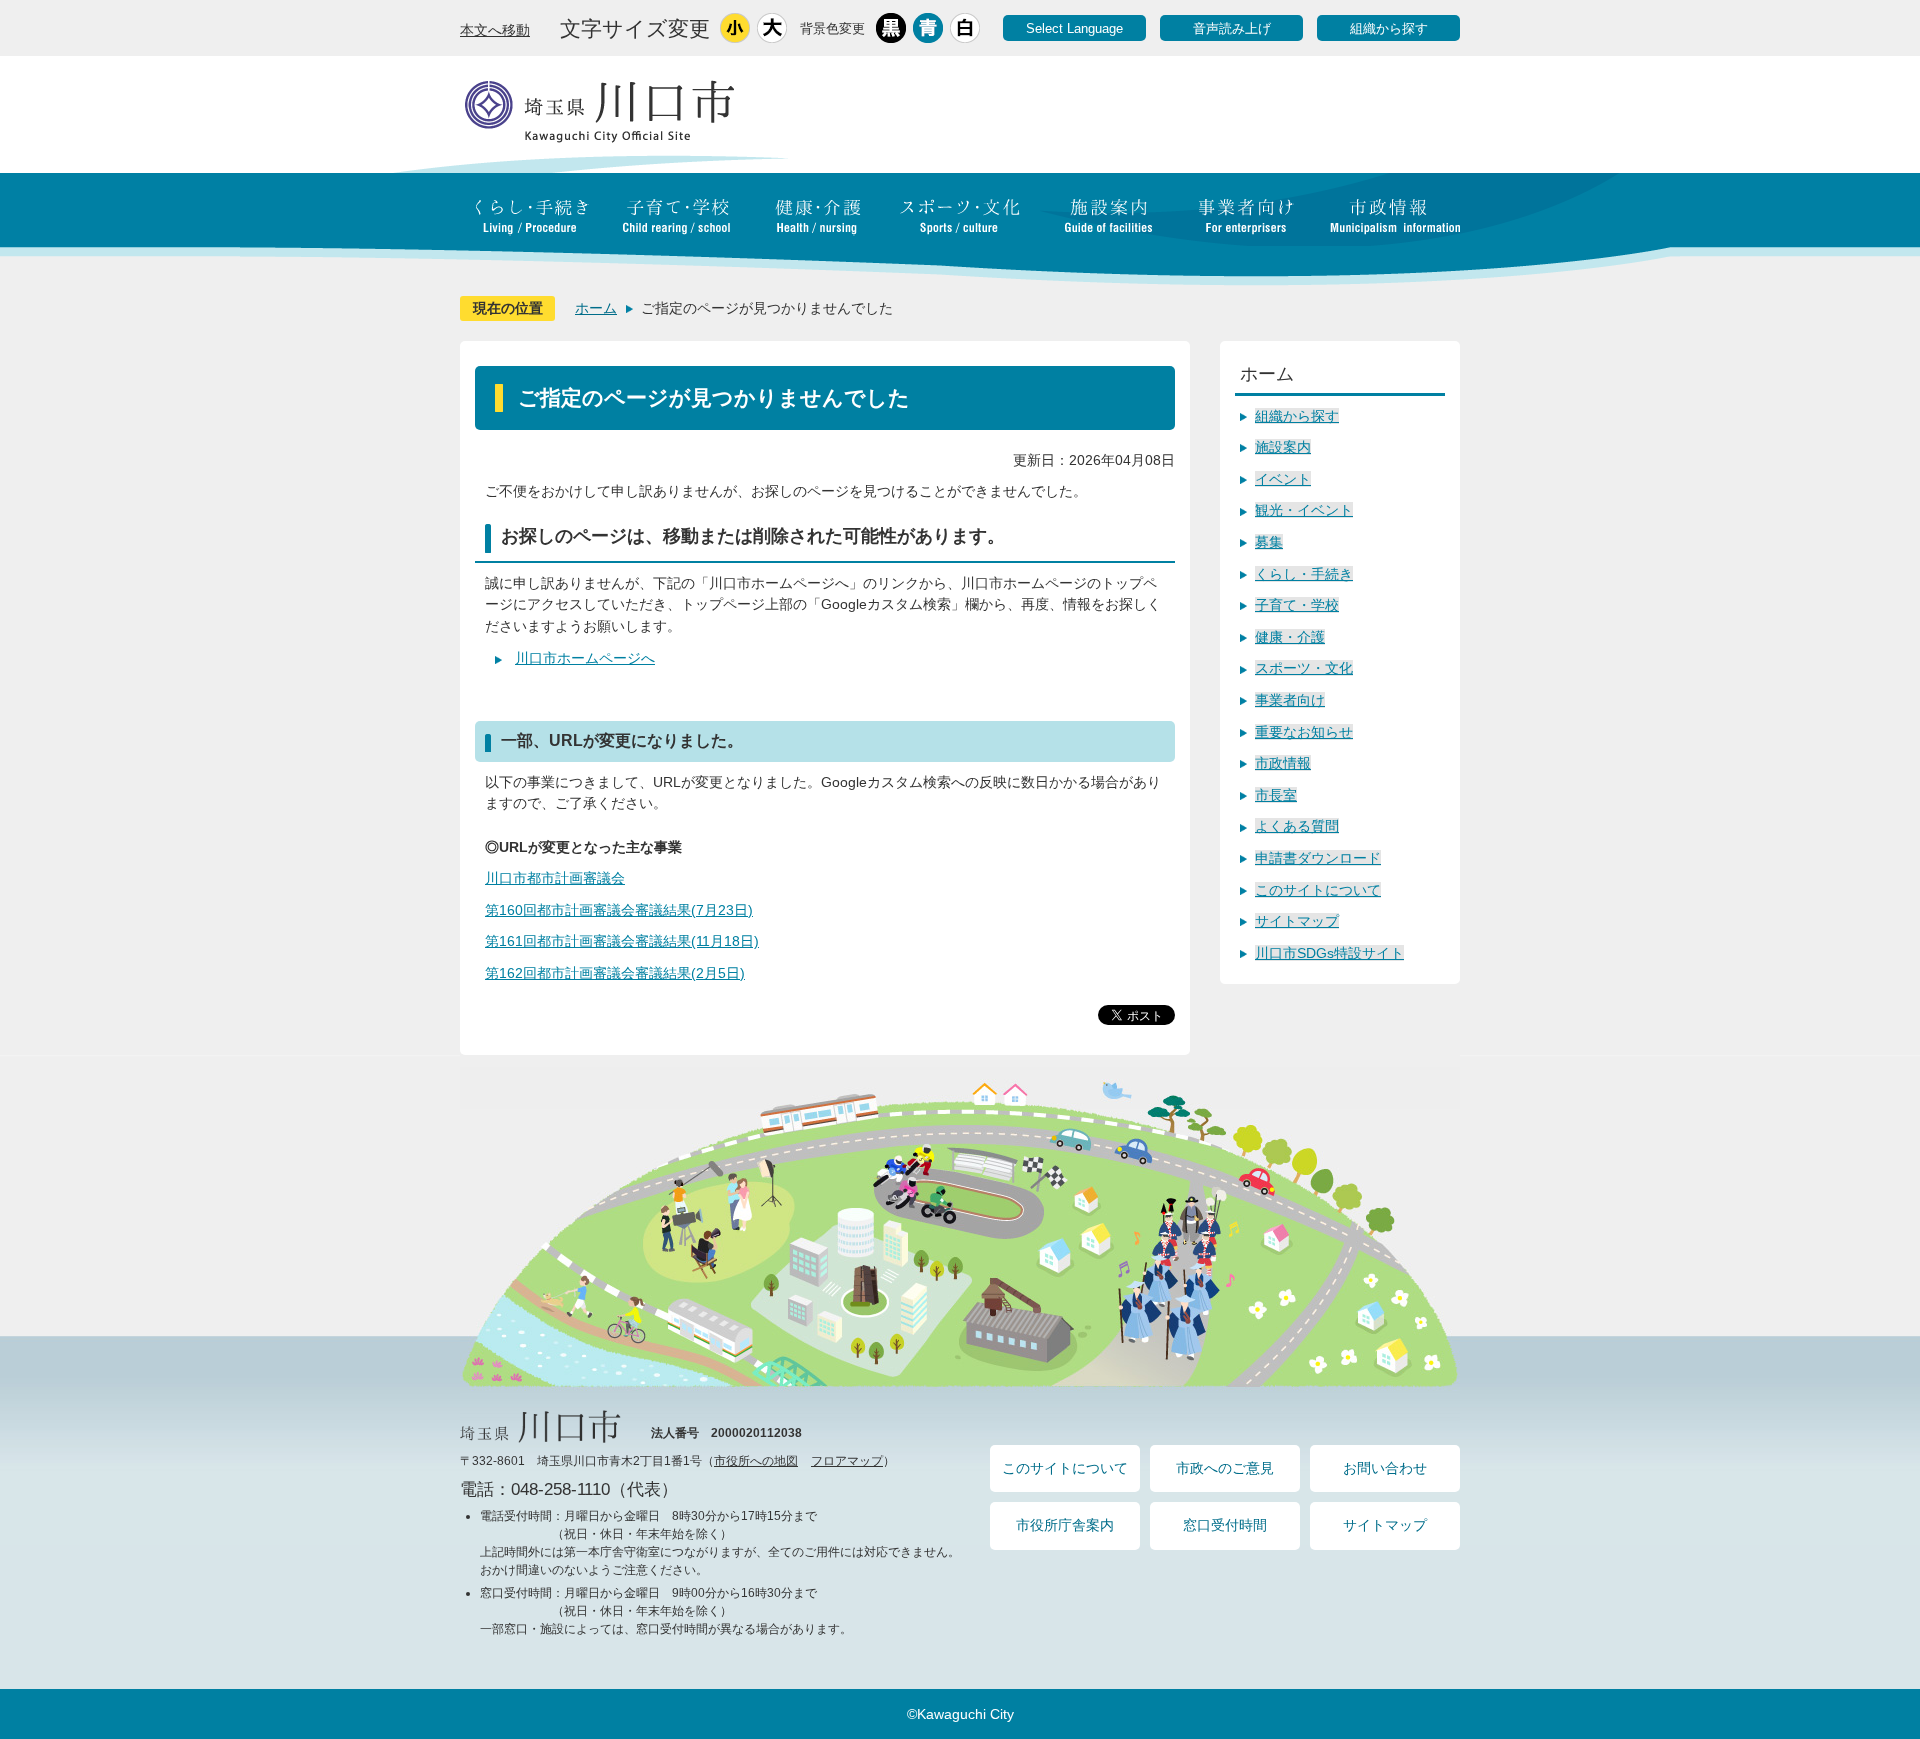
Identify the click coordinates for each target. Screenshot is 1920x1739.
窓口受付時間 (1225, 1525)
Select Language (1074, 28)
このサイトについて (1065, 1468)
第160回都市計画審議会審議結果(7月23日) (619, 910)
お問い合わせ (1385, 1468)
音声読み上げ (1232, 28)
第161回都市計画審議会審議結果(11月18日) (622, 941)
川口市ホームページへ (585, 658)
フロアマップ (847, 1461)
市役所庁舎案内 (1065, 1525)
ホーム (596, 308)
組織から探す (1389, 28)
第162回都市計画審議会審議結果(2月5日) (615, 973)
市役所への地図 (756, 1461)
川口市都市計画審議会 (555, 878)
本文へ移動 (495, 30)
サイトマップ (1385, 1525)
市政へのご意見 (1225, 1468)
